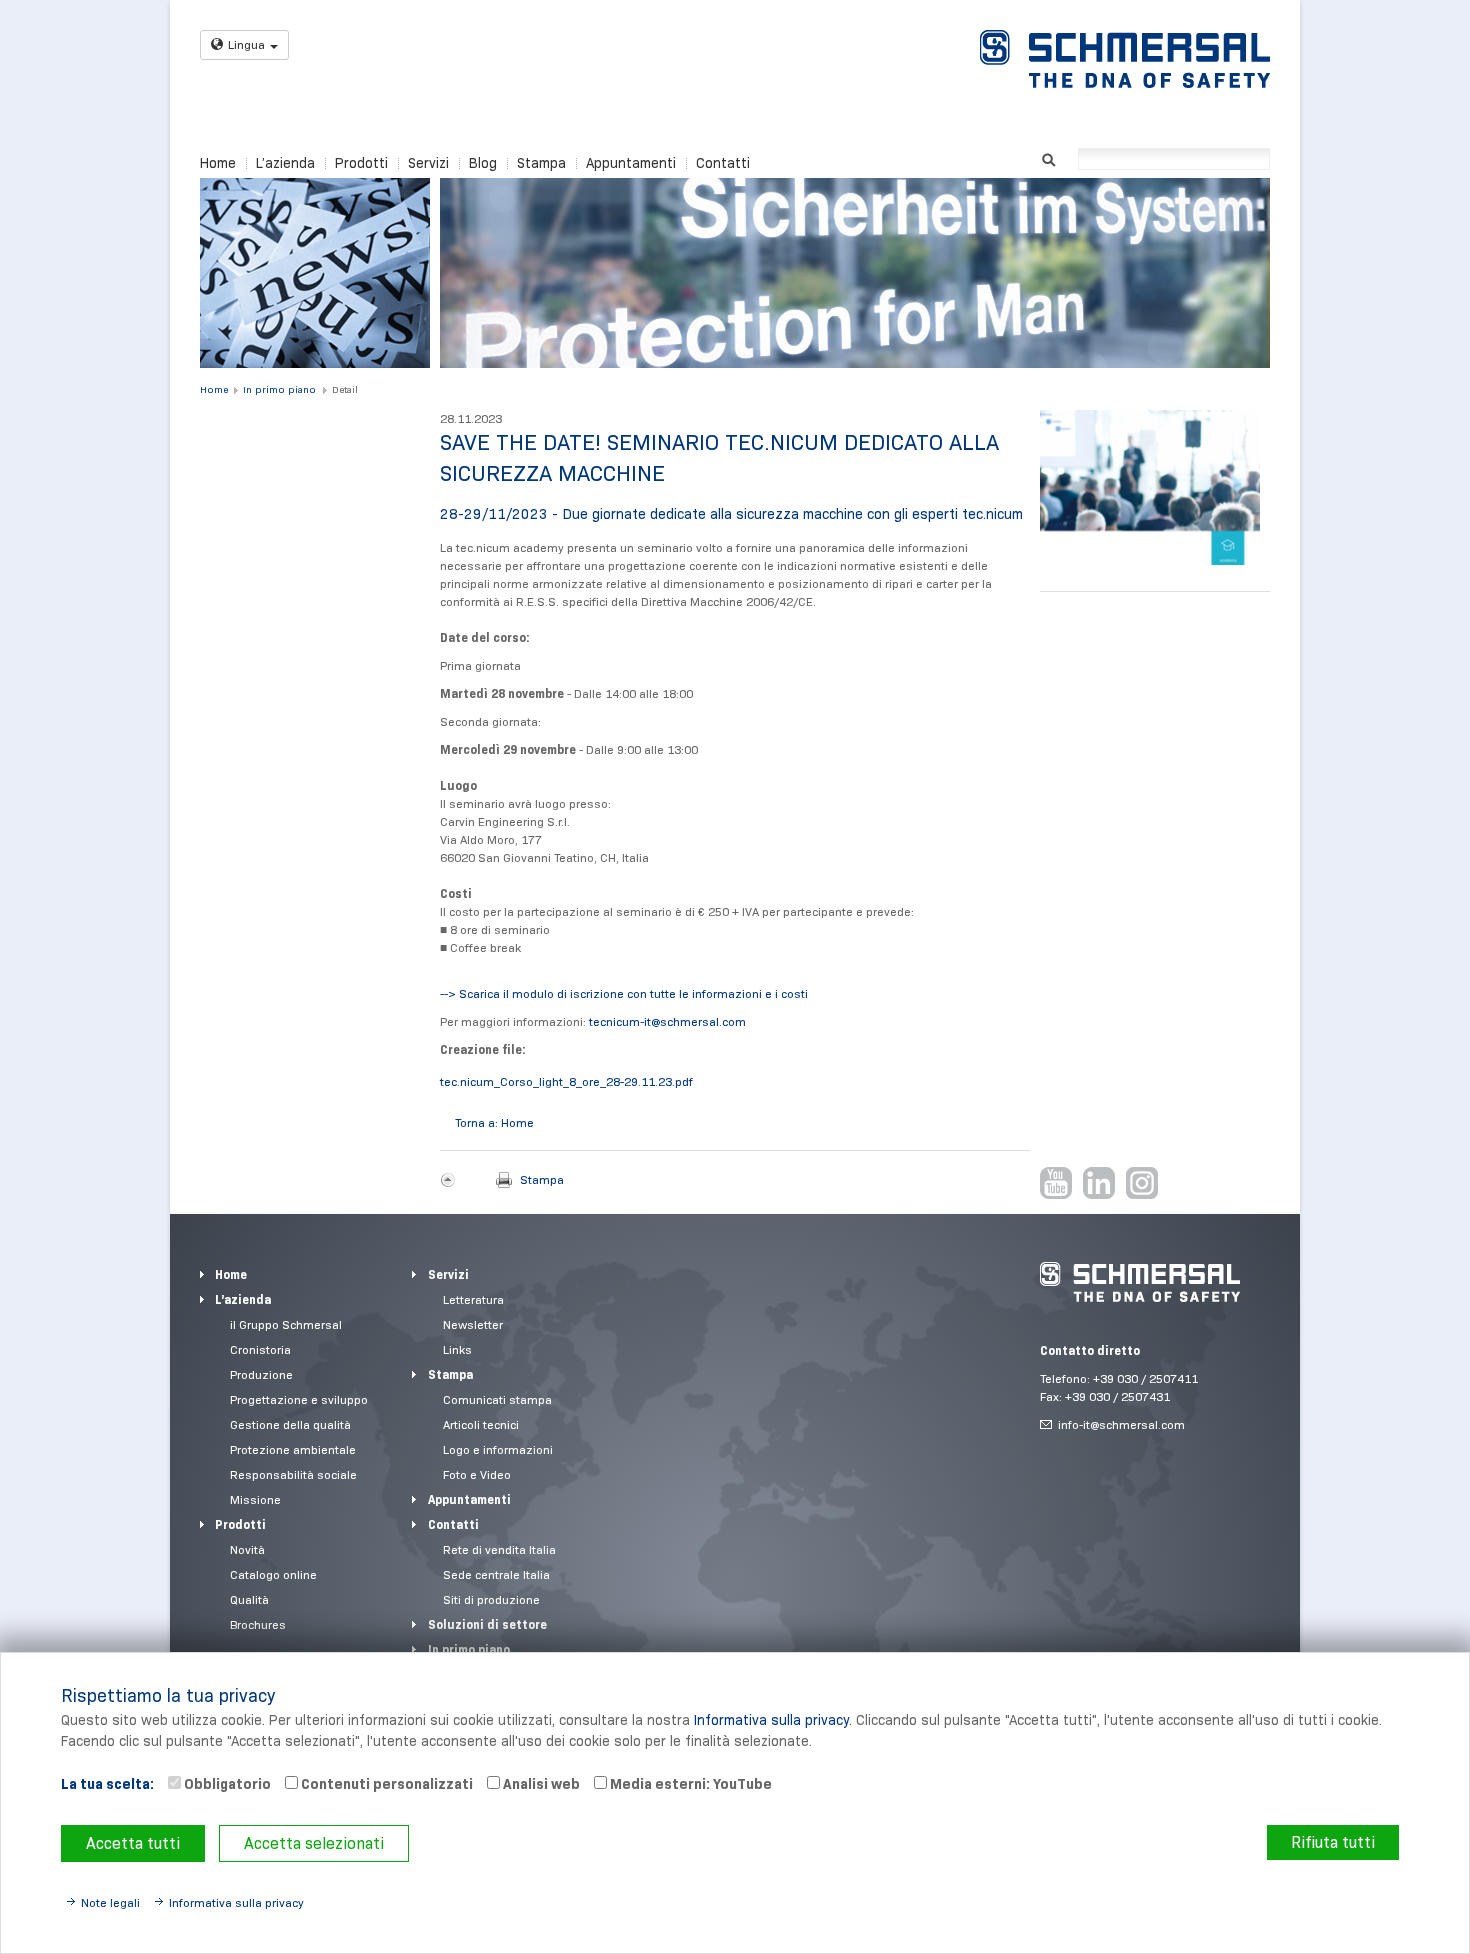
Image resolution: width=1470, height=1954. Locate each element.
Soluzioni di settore (487, 1624)
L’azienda (285, 163)
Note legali (110, 1902)
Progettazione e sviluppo (299, 1399)
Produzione (261, 1374)
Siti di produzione (491, 1599)
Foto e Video (477, 1474)
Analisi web (540, 1784)
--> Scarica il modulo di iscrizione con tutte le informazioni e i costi (624, 993)
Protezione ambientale (293, 1449)
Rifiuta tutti (1333, 1842)
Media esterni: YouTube (689, 1784)
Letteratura (473, 1299)
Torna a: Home (494, 1122)
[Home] (1125, 59)
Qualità (249, 1599)
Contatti (723, 163)
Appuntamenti (631, 163)
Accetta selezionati (314, 1843)
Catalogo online (273, 1574)
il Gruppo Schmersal (286, 1324)
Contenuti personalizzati (385, 1784)
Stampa (541, 163)
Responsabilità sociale (293, 1474)
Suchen (1048, 157)
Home (218, 163)
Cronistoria (260, 1349)
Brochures (258, 1624)
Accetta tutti (133, 1843)
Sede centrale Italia (496, 1574)
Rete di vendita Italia (499, 1549)
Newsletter (473, 1324)
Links (457, 1349)
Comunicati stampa (497, 1399)
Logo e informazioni (498, 1449)
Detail (345, 389)
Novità (247, 1549)
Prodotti (361, 163)
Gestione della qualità (290, 1424)
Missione (255, 1499)
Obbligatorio (226, 1784)
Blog (483, 163)
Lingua (246, 44)
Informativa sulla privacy (771, 1720)
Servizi (428, 163)
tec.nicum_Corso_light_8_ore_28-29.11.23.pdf (566, 1081)
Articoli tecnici (481, 1424)
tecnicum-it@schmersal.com (667, 1021)
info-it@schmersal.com (1121, 1424)
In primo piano (279, 389)
